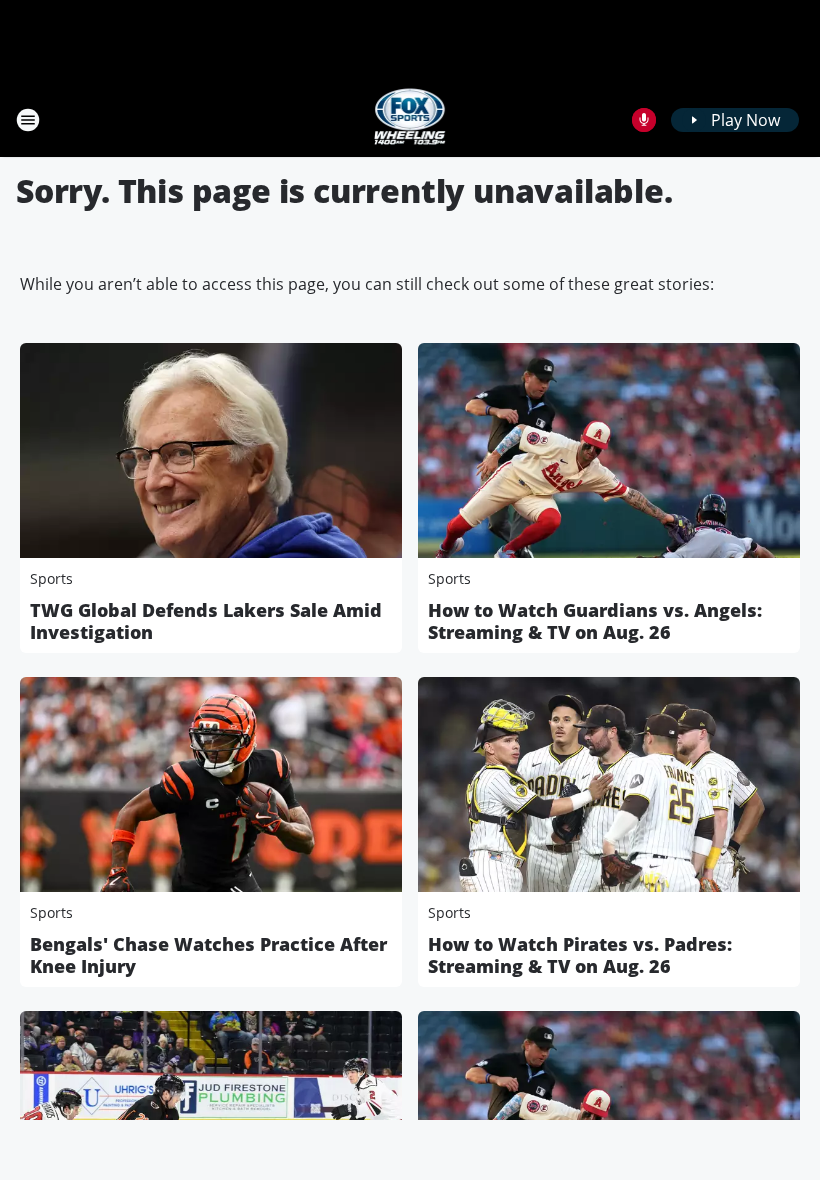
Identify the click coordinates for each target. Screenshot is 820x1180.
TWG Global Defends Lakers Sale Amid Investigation (206, 621)
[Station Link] (410, 119)
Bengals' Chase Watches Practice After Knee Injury (208, 955)
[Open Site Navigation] (28, 120)
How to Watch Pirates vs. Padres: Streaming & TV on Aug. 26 (580, 955)
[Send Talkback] (644, 120)
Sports (51, 578)
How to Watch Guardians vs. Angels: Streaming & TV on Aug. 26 (595, 621)
